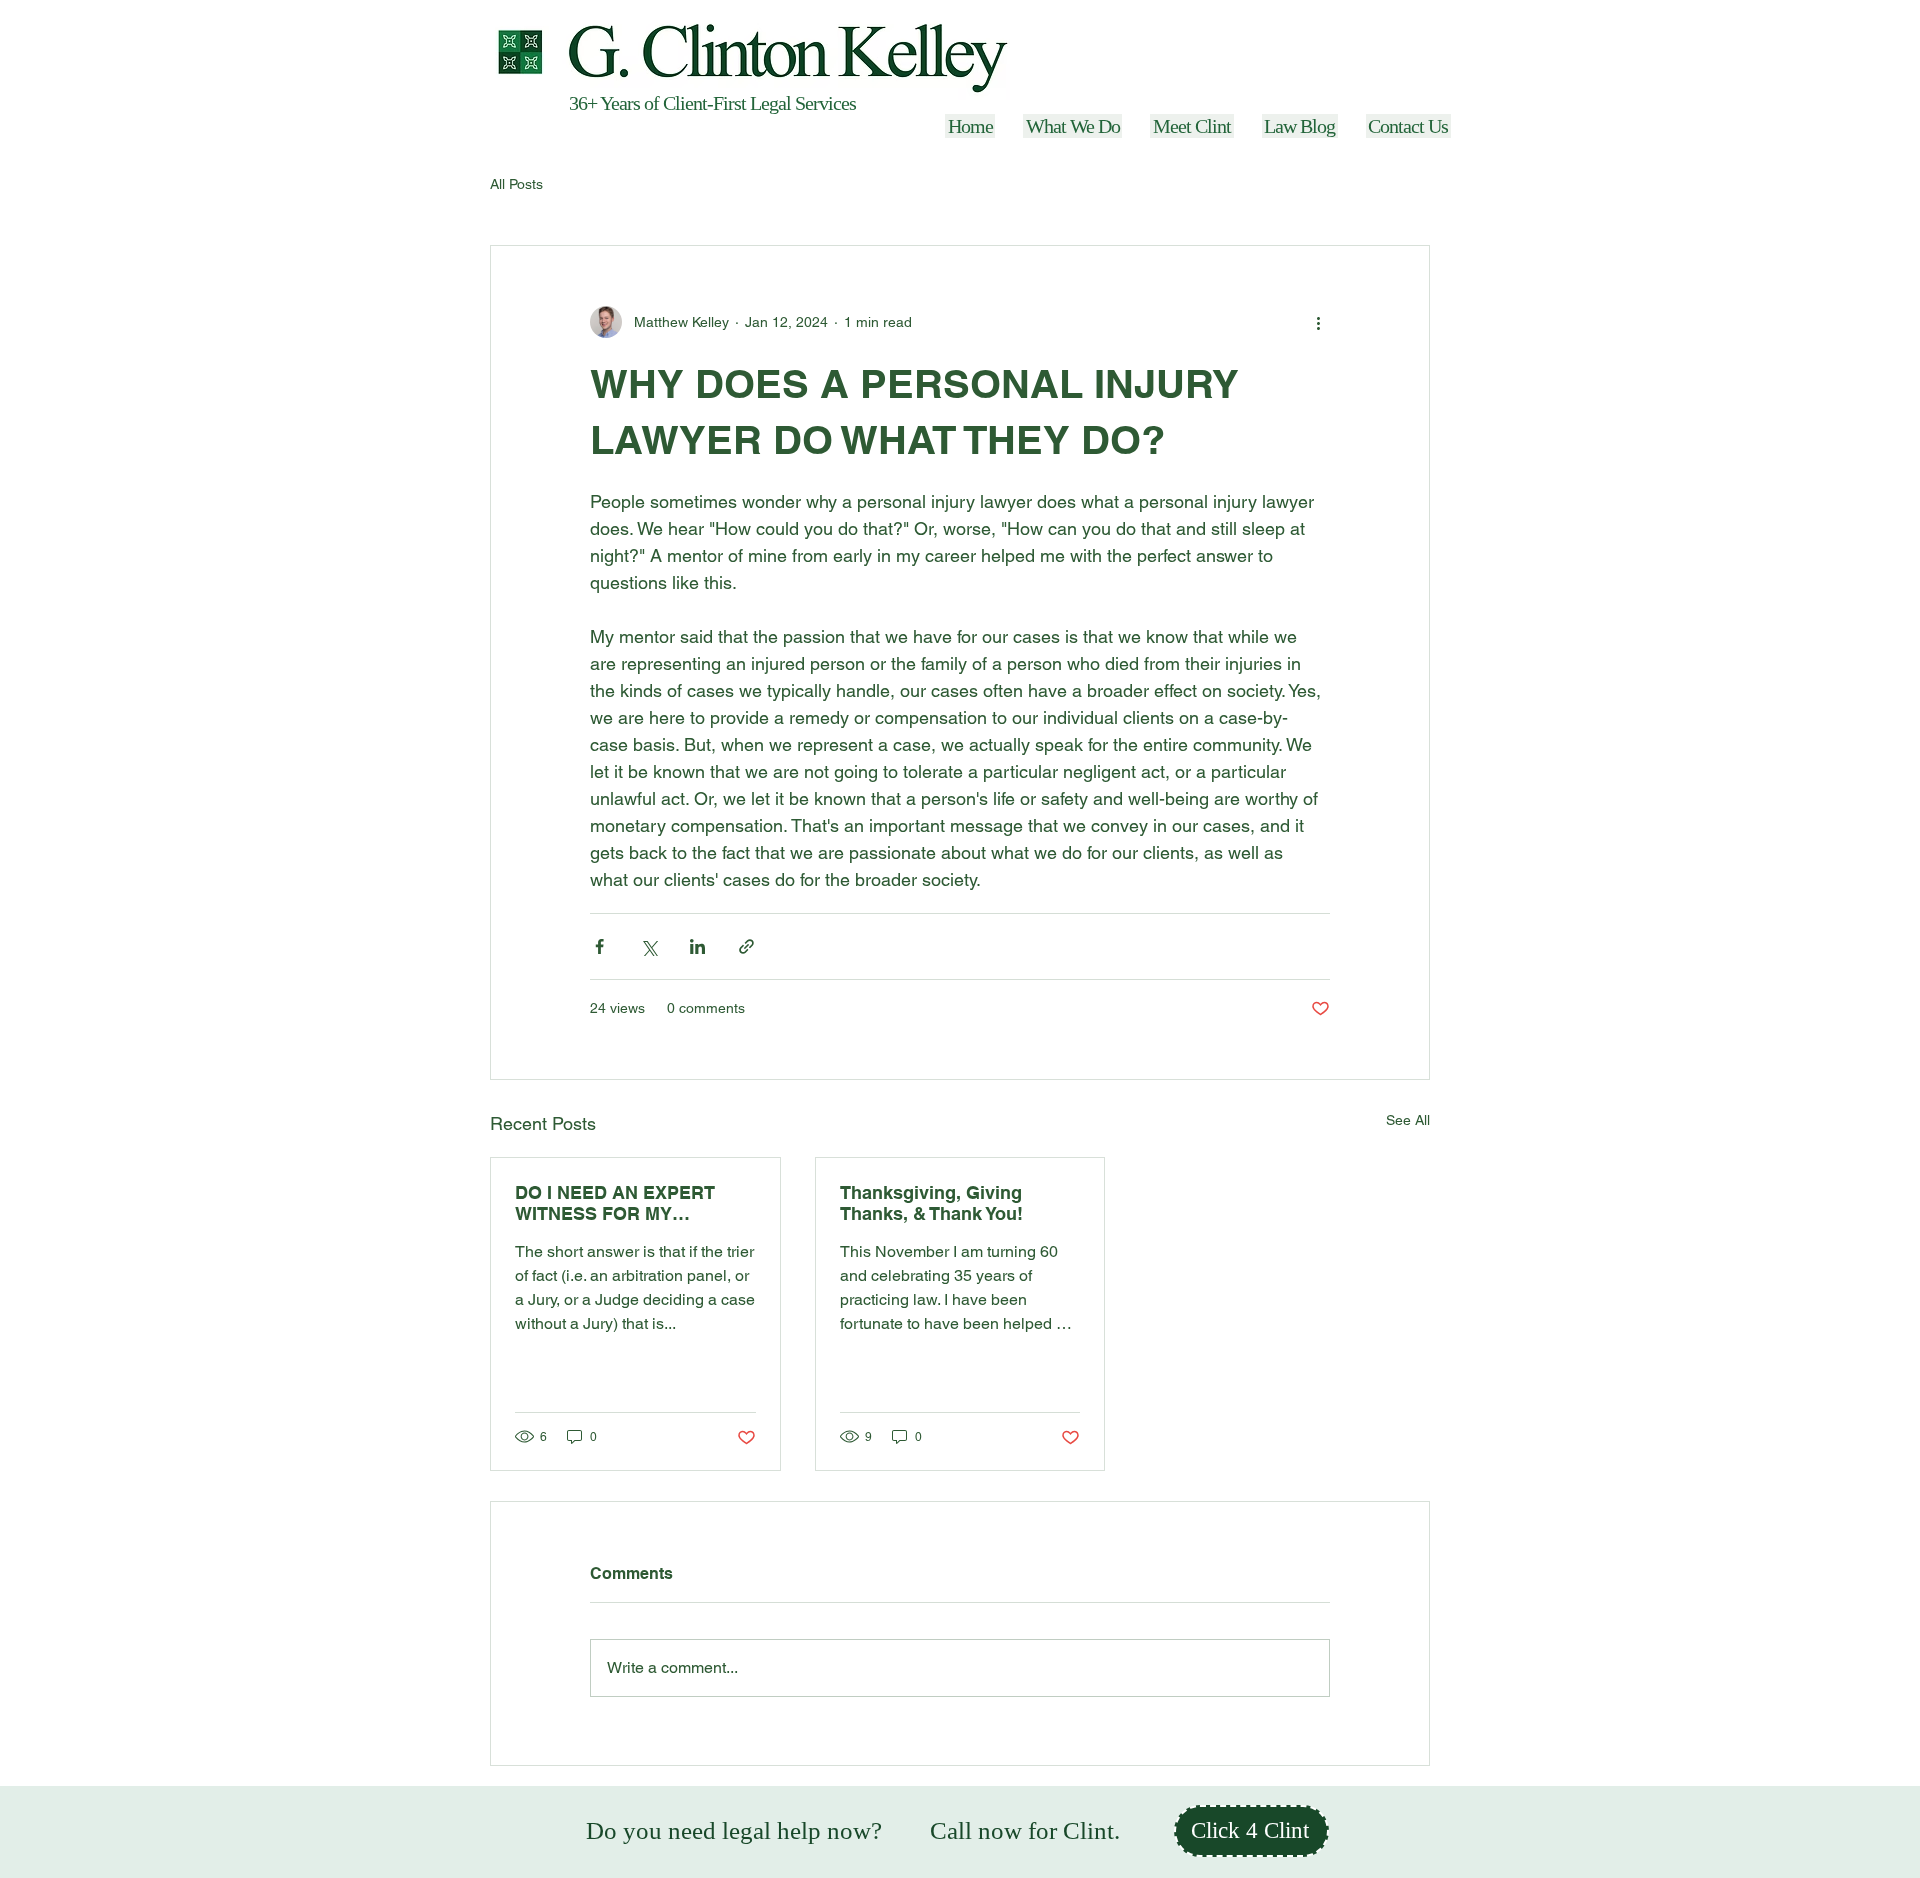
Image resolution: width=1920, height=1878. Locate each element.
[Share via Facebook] (599, 946)
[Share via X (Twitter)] (648, 946)
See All (1408, 1120)
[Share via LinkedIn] (697, 946)
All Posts (516, 184)
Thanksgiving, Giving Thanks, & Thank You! (931, 1203)
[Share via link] (746, 946)
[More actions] (1318, 322)
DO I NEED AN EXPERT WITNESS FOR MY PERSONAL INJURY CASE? (633, 1203)
